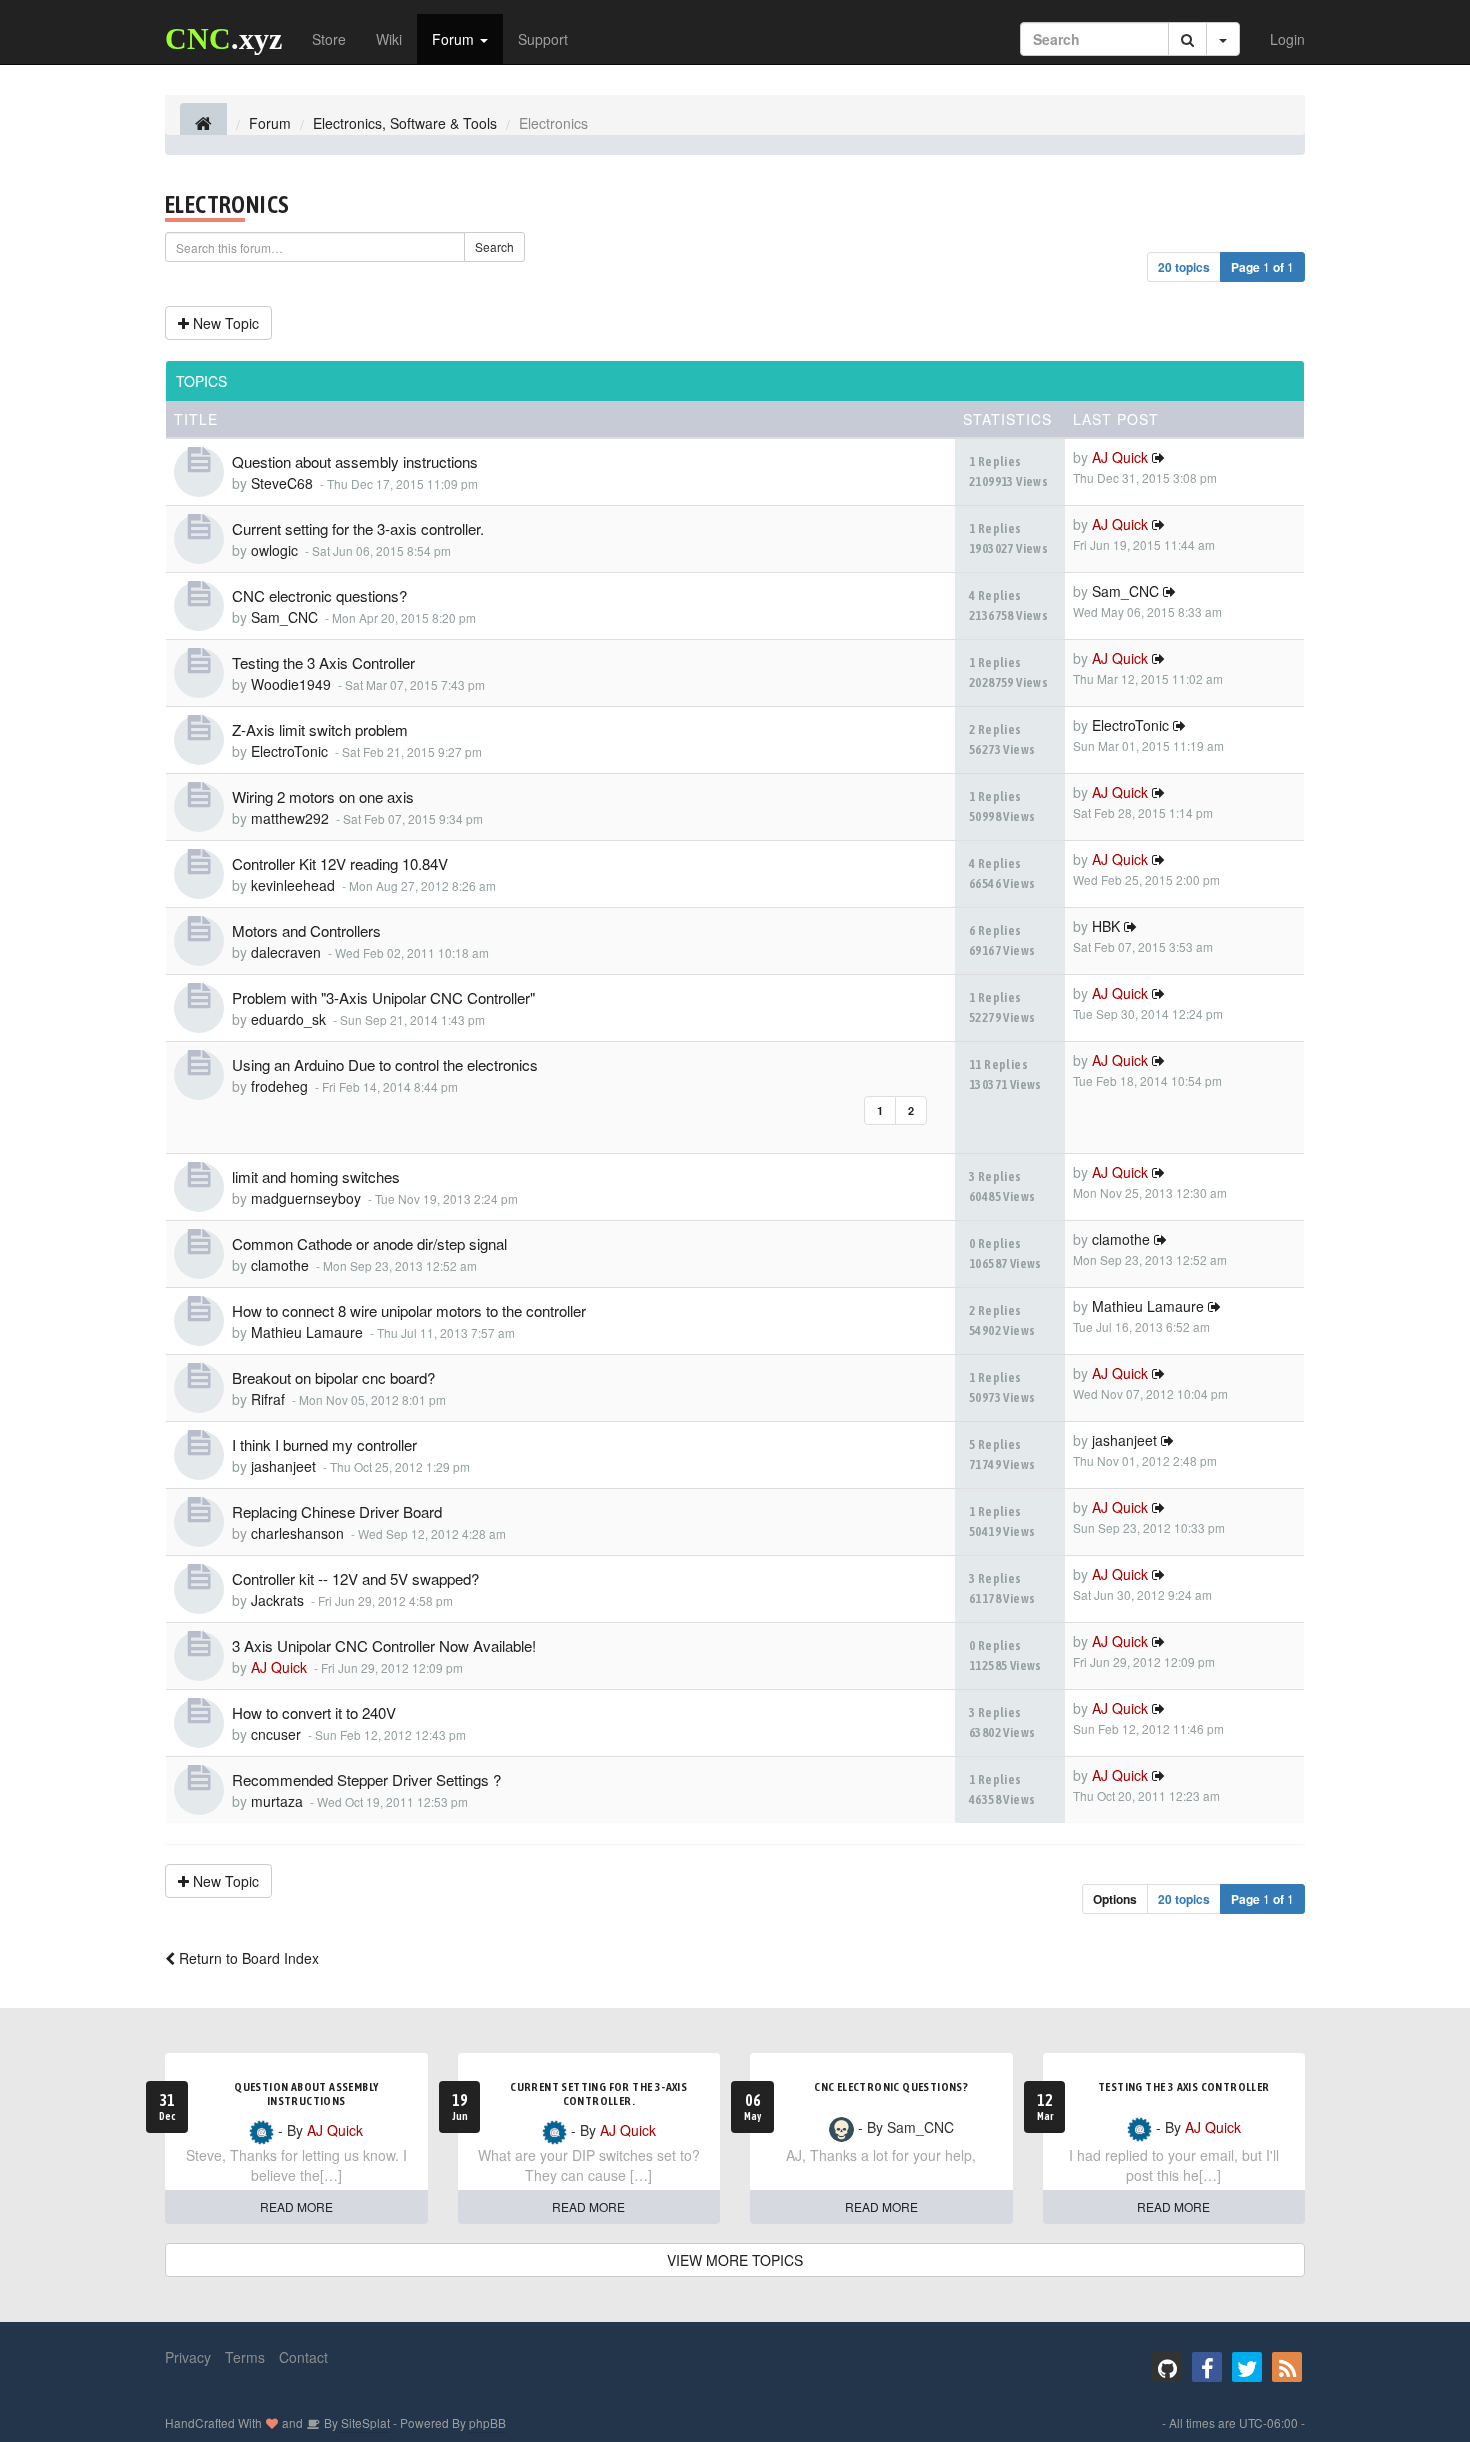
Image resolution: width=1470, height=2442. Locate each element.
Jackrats (277, 1600)
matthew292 (290, 818)
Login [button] (1287, 39)
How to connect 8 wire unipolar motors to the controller (409, 1310)
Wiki (389, 39)
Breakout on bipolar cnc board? (333, 1377)
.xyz (223, 38)
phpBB (487, 2422)
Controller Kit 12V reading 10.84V (340, 863)
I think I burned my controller (324, 1444)
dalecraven (286, 952)
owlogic (274, 550)
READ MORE (296, 2206)
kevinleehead (293, 885)
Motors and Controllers (306, 930)
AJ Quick (1120, 457)
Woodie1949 (291, 684)
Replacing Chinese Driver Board (337, 1511)
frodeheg (279, 1086)
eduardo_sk (288, 1019)
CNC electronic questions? (319, 595)
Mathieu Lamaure (307, 1332)
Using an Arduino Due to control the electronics (385, 1064)
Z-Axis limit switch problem (320, 729)
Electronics (227, 204)
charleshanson (297, 1533)
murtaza (277, 1801)
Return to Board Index (247, 1958)
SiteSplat (364, 2422)
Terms (245, 2357)
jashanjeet (283, 1466)
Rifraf (268, 1399)
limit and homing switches (316, 1176)
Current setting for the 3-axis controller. (358, 528)
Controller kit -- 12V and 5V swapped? (355, 1578)
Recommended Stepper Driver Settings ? (366, 1779)
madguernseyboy (306, 1198)
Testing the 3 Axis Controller (323, 662)
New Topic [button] (224, 323)
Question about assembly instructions (355, 461)
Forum (455, 39)
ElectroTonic (289, 751)
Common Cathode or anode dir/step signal (369, 1243)
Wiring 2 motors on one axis (323, 796)
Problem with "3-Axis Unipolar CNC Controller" (383, 997)
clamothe (280, 1265)
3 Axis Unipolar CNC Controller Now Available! (384, 1645)
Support (543, 39)
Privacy (188, 2357)
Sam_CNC (284, 617)
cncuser (276, 1734)
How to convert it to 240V (314, 1712)
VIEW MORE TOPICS (735, 2260)
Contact (303, 2357)
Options (1115, 1899)
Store (329, 39)
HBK (1106, 926)
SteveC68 (282, 483)
